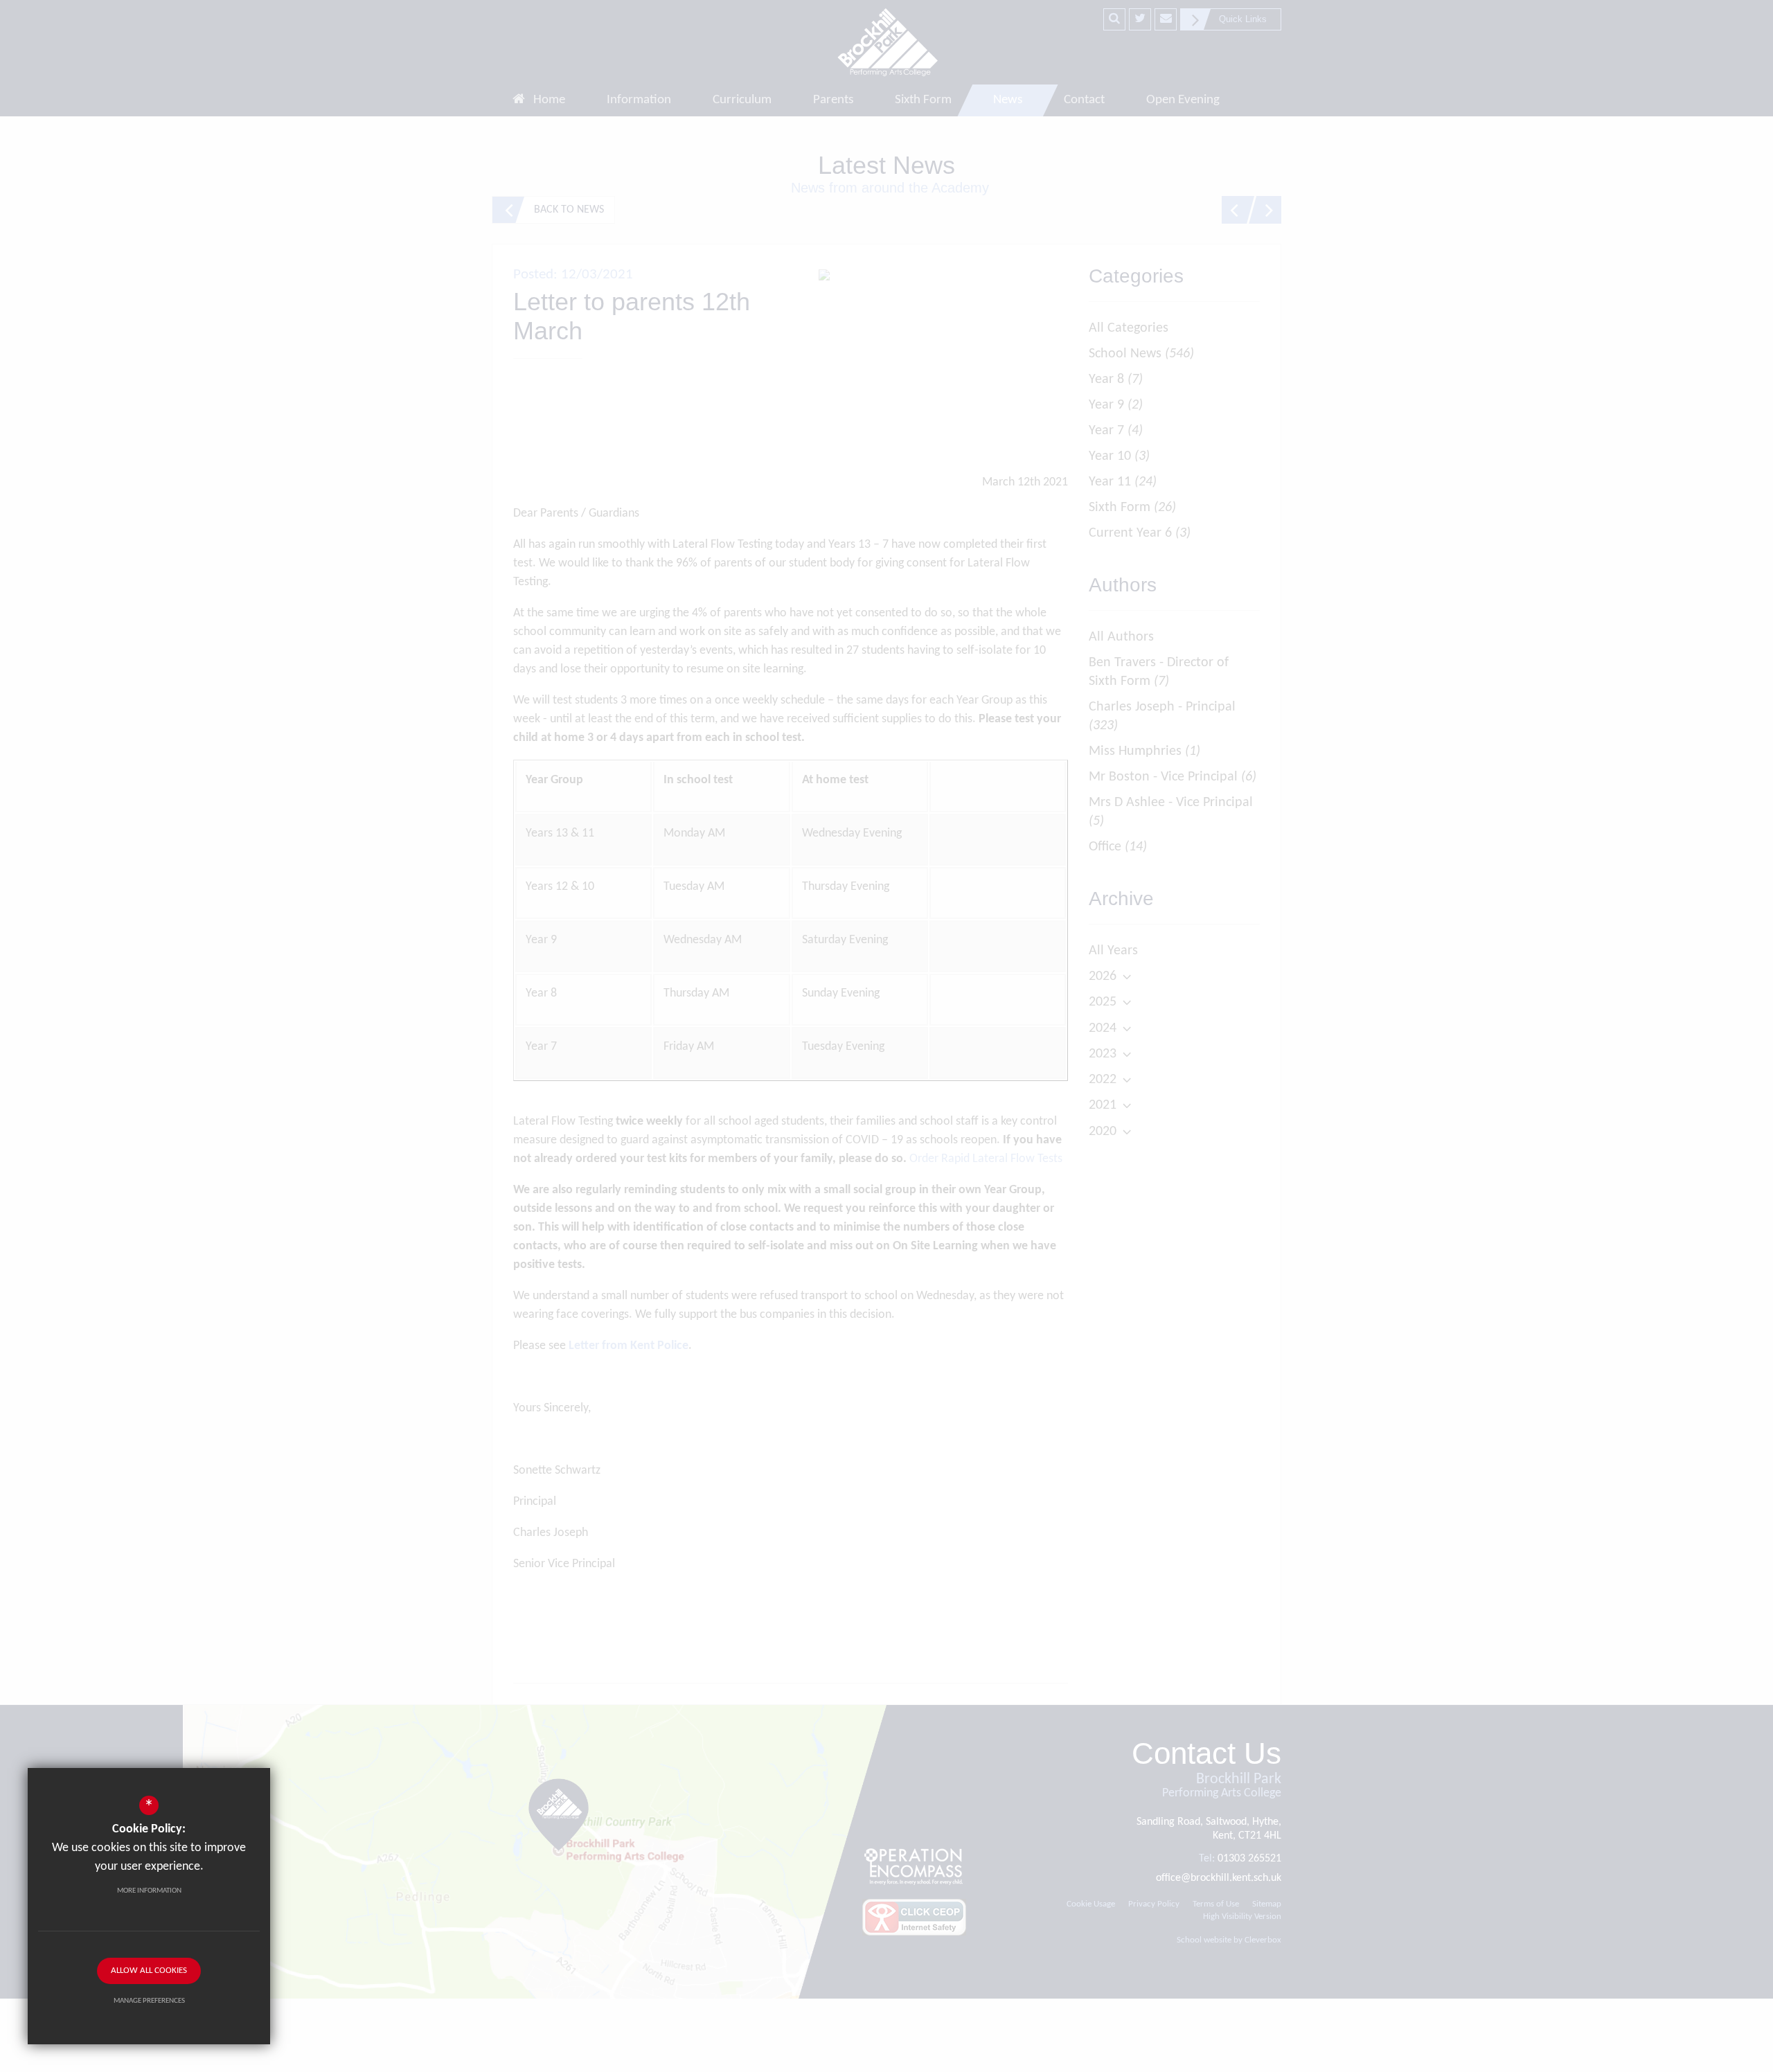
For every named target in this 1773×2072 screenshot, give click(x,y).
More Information (149, 1891)
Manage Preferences (149, 2001)
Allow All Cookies (149, 1971)
